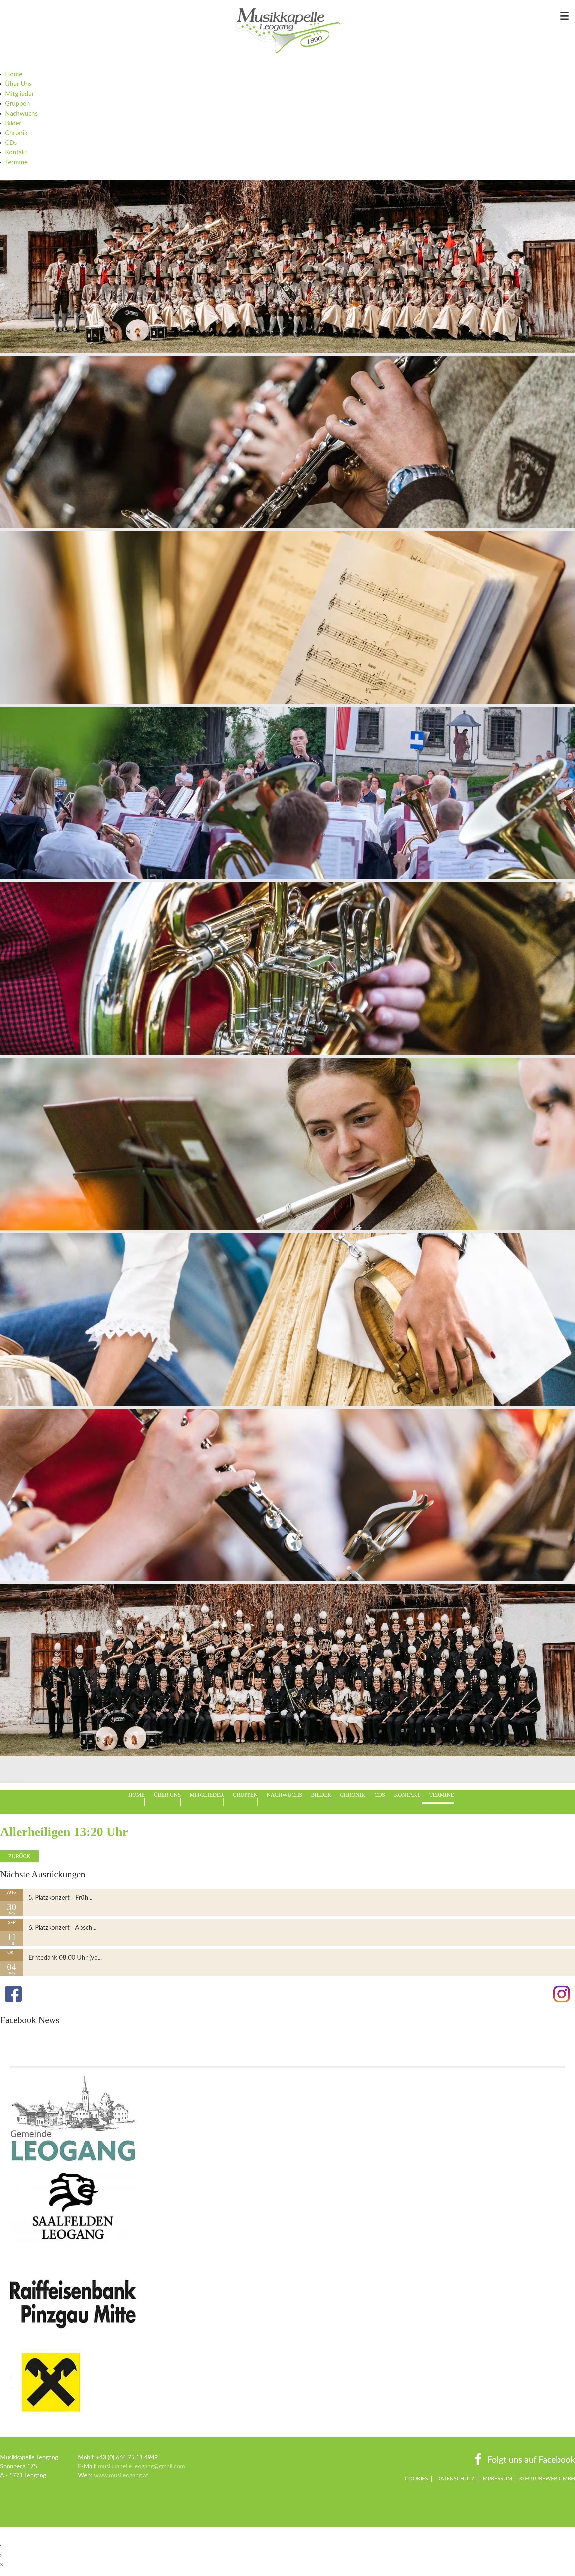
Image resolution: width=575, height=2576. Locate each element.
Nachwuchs (21, 114)
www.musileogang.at (121, 2476)
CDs (11, 143)
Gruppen (17, 104)
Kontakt (16, 153)
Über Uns (18, 84)
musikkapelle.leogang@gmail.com (142, 2467)
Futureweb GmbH (550, 2479)
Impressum (497, 2479)
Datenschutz (455, 2479)
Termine (16, 163)
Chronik (16, 133)
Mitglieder (19, 94)
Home (14, 74)
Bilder (13, 123)
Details (9, 1894)
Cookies (416, 2479)
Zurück (19, 1856)
